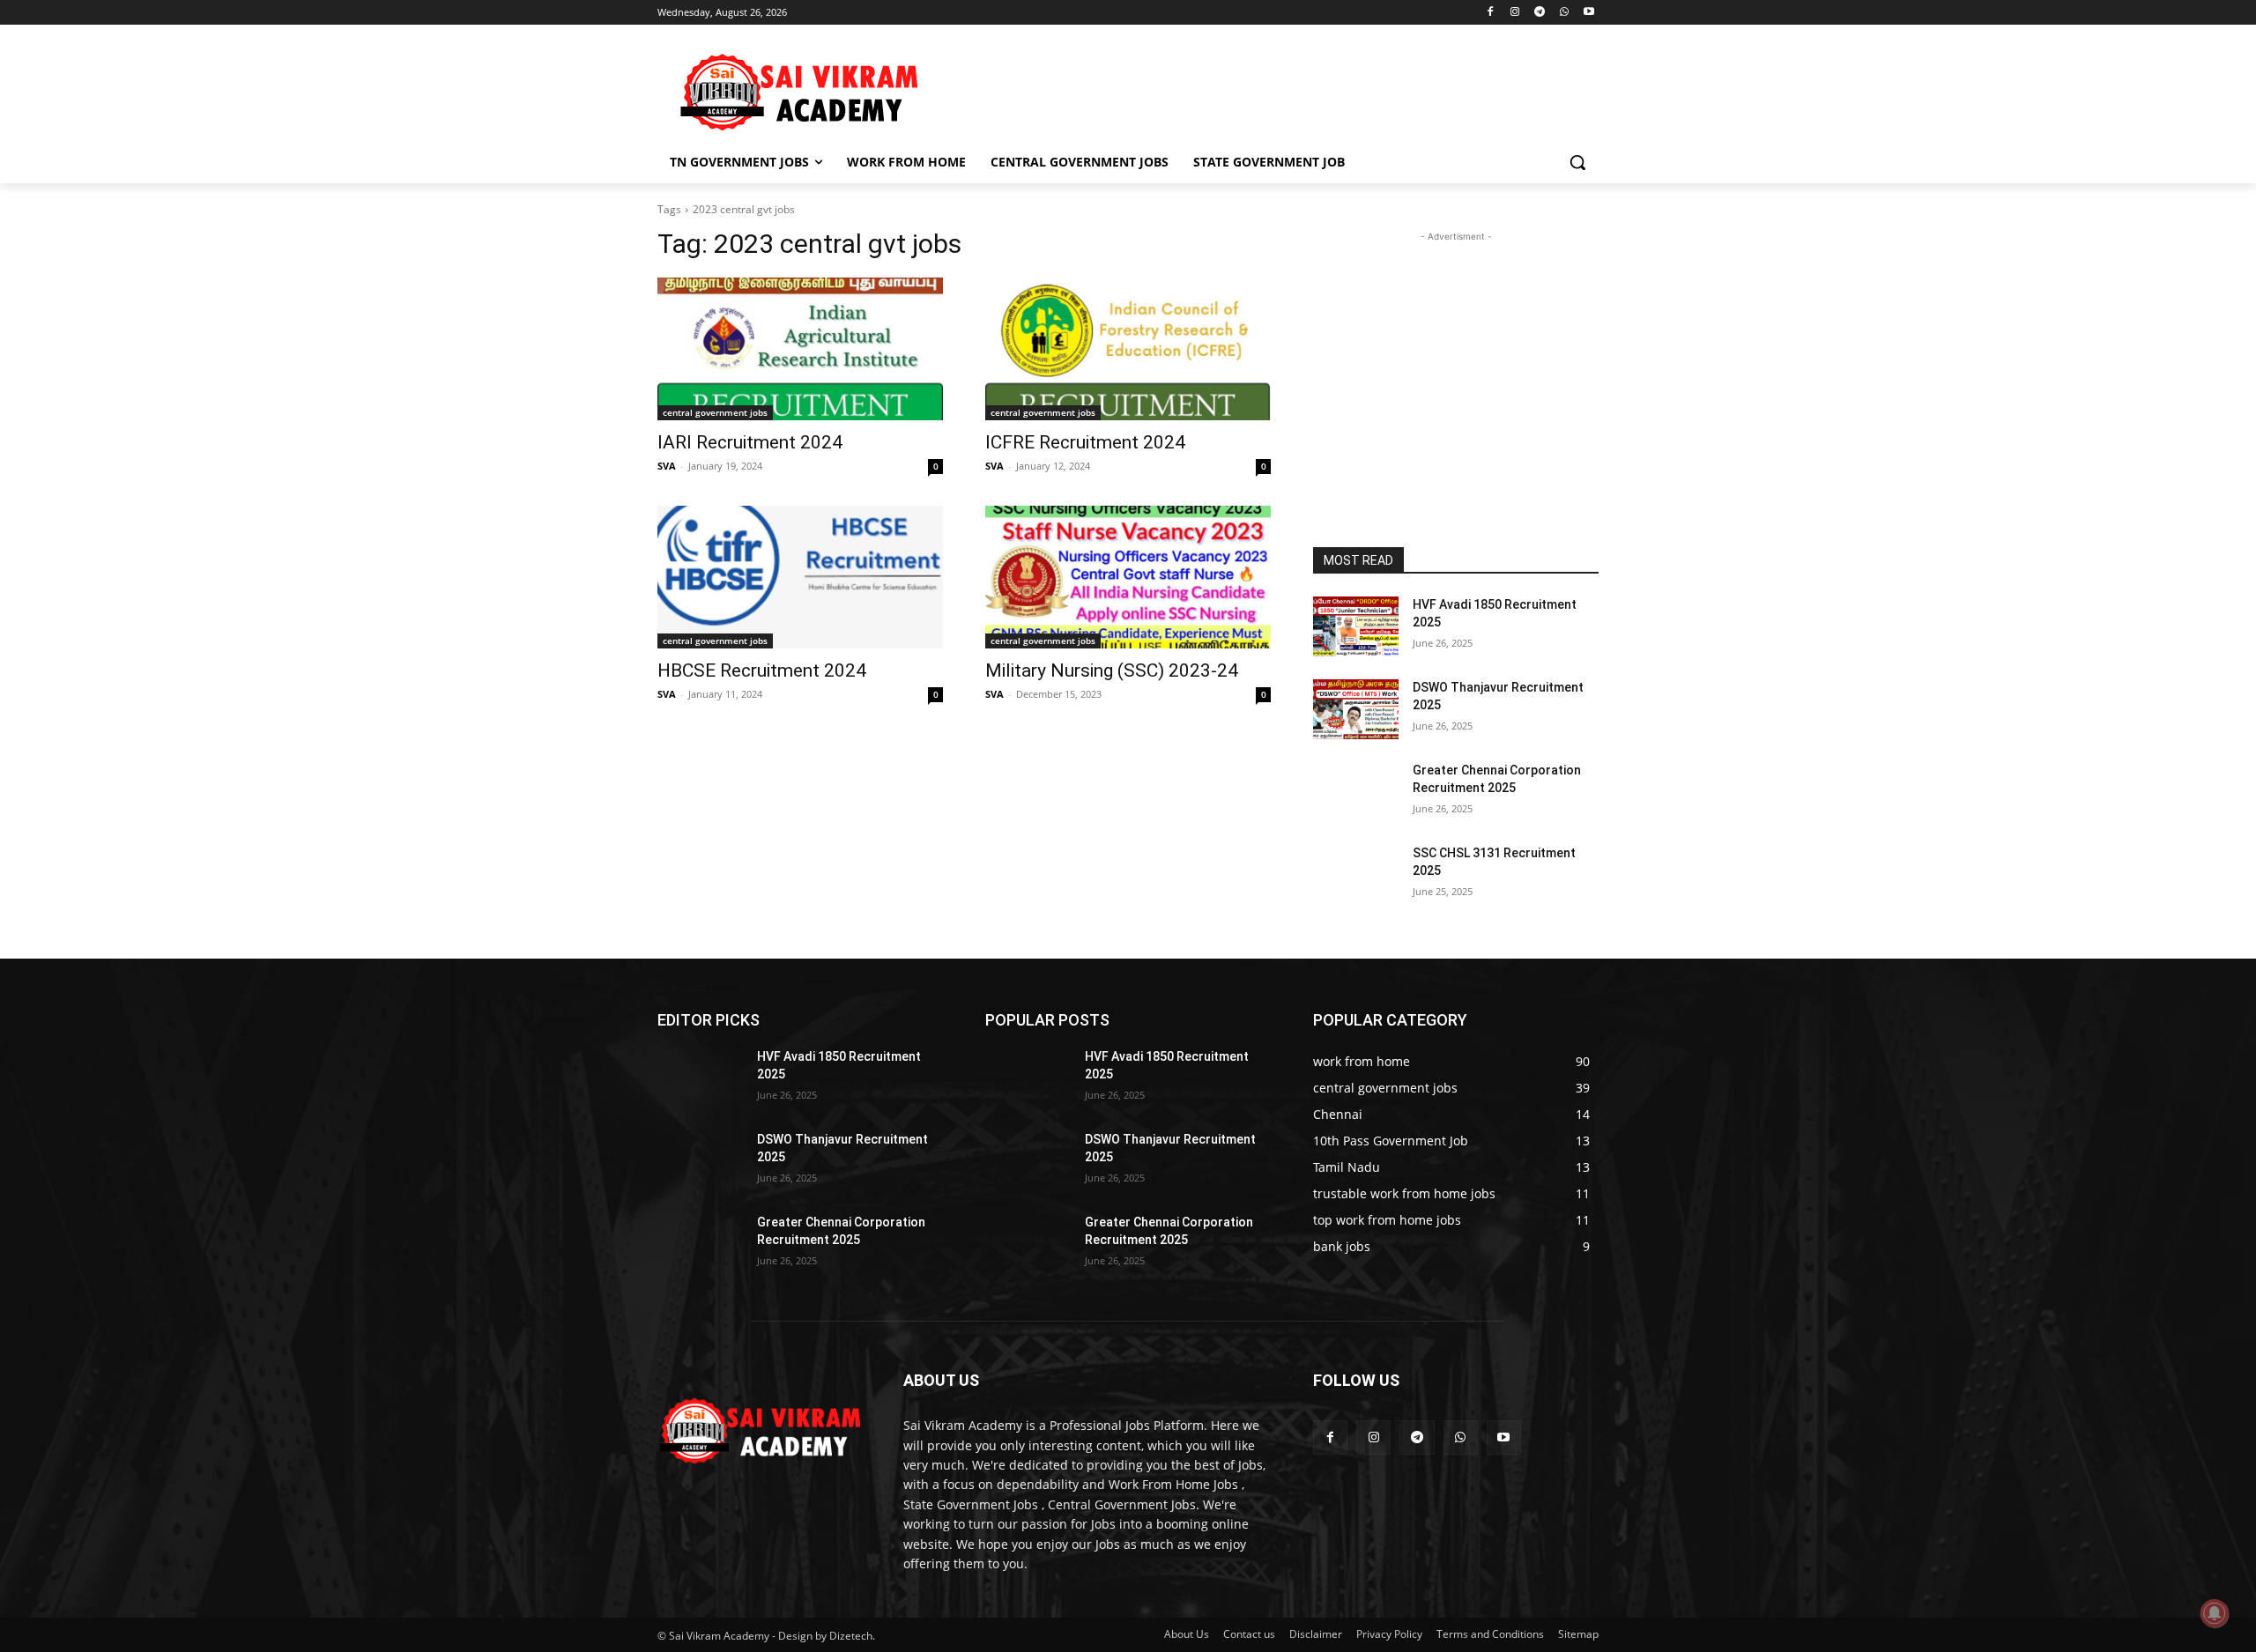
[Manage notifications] (2215, 1613)
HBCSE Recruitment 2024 (762, 670)
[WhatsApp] (1564, 13)
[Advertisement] (1260, 89)
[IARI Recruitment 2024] (800, 349)
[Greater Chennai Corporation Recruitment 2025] (1356, 792)
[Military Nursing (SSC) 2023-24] (1128, 577)
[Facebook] (1491, 13)
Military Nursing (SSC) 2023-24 (1112, 670)
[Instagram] (1515, 13)
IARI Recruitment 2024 (750, 442)
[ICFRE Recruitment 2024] (1128, 349)
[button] (1577, 162)
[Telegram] (1540, 13)
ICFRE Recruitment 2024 (1085, 442)
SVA (667, 466)
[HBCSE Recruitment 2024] (800, 577)
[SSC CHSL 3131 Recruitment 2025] (1356, 875)
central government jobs (715, 412)
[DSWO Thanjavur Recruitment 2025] (1356, 709)
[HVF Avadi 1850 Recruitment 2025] (1356, 626)
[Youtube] (1588, 13)
